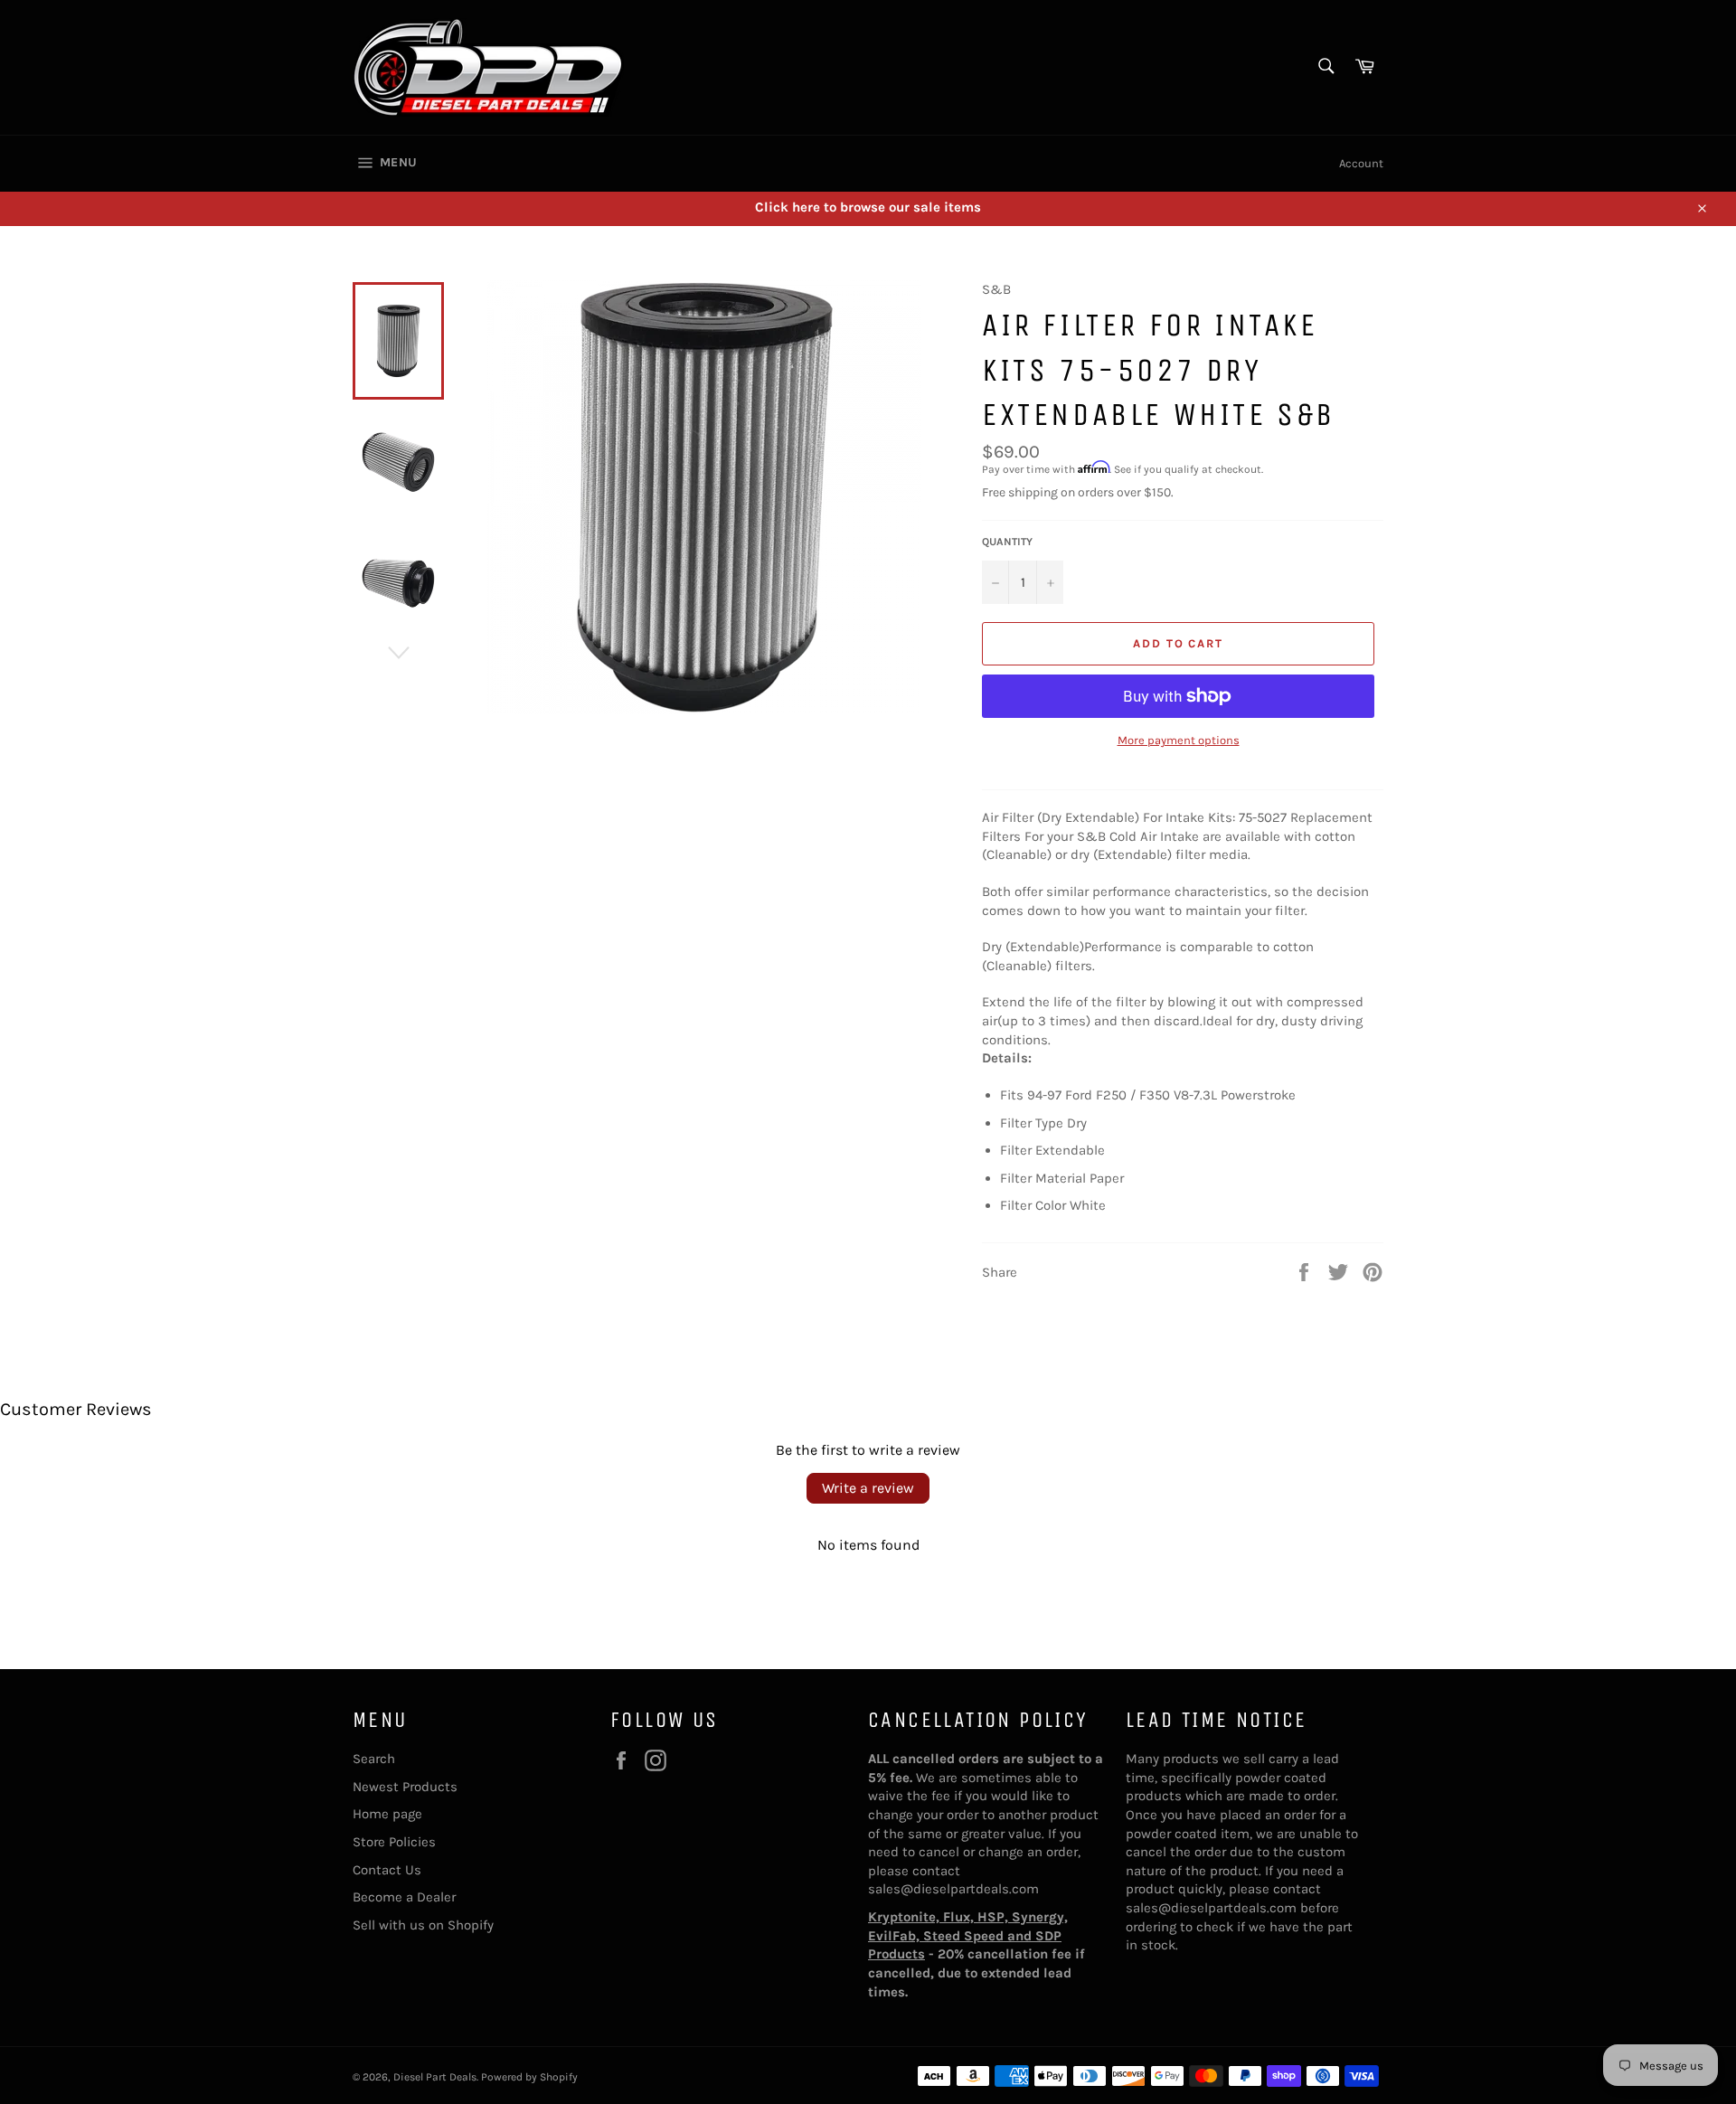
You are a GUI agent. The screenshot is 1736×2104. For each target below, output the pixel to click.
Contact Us (387, 1870)
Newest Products (405, 1787)
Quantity (1007, 542)
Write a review (868, 1488)
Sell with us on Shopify (423, 1925)
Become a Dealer (404, 1897)
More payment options (1179, 740)
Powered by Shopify (529, 2077)
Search (374, 1759)
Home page (387, 1814)
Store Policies (394, 1842)
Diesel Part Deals (435, 2077)
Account (1361, 163)
